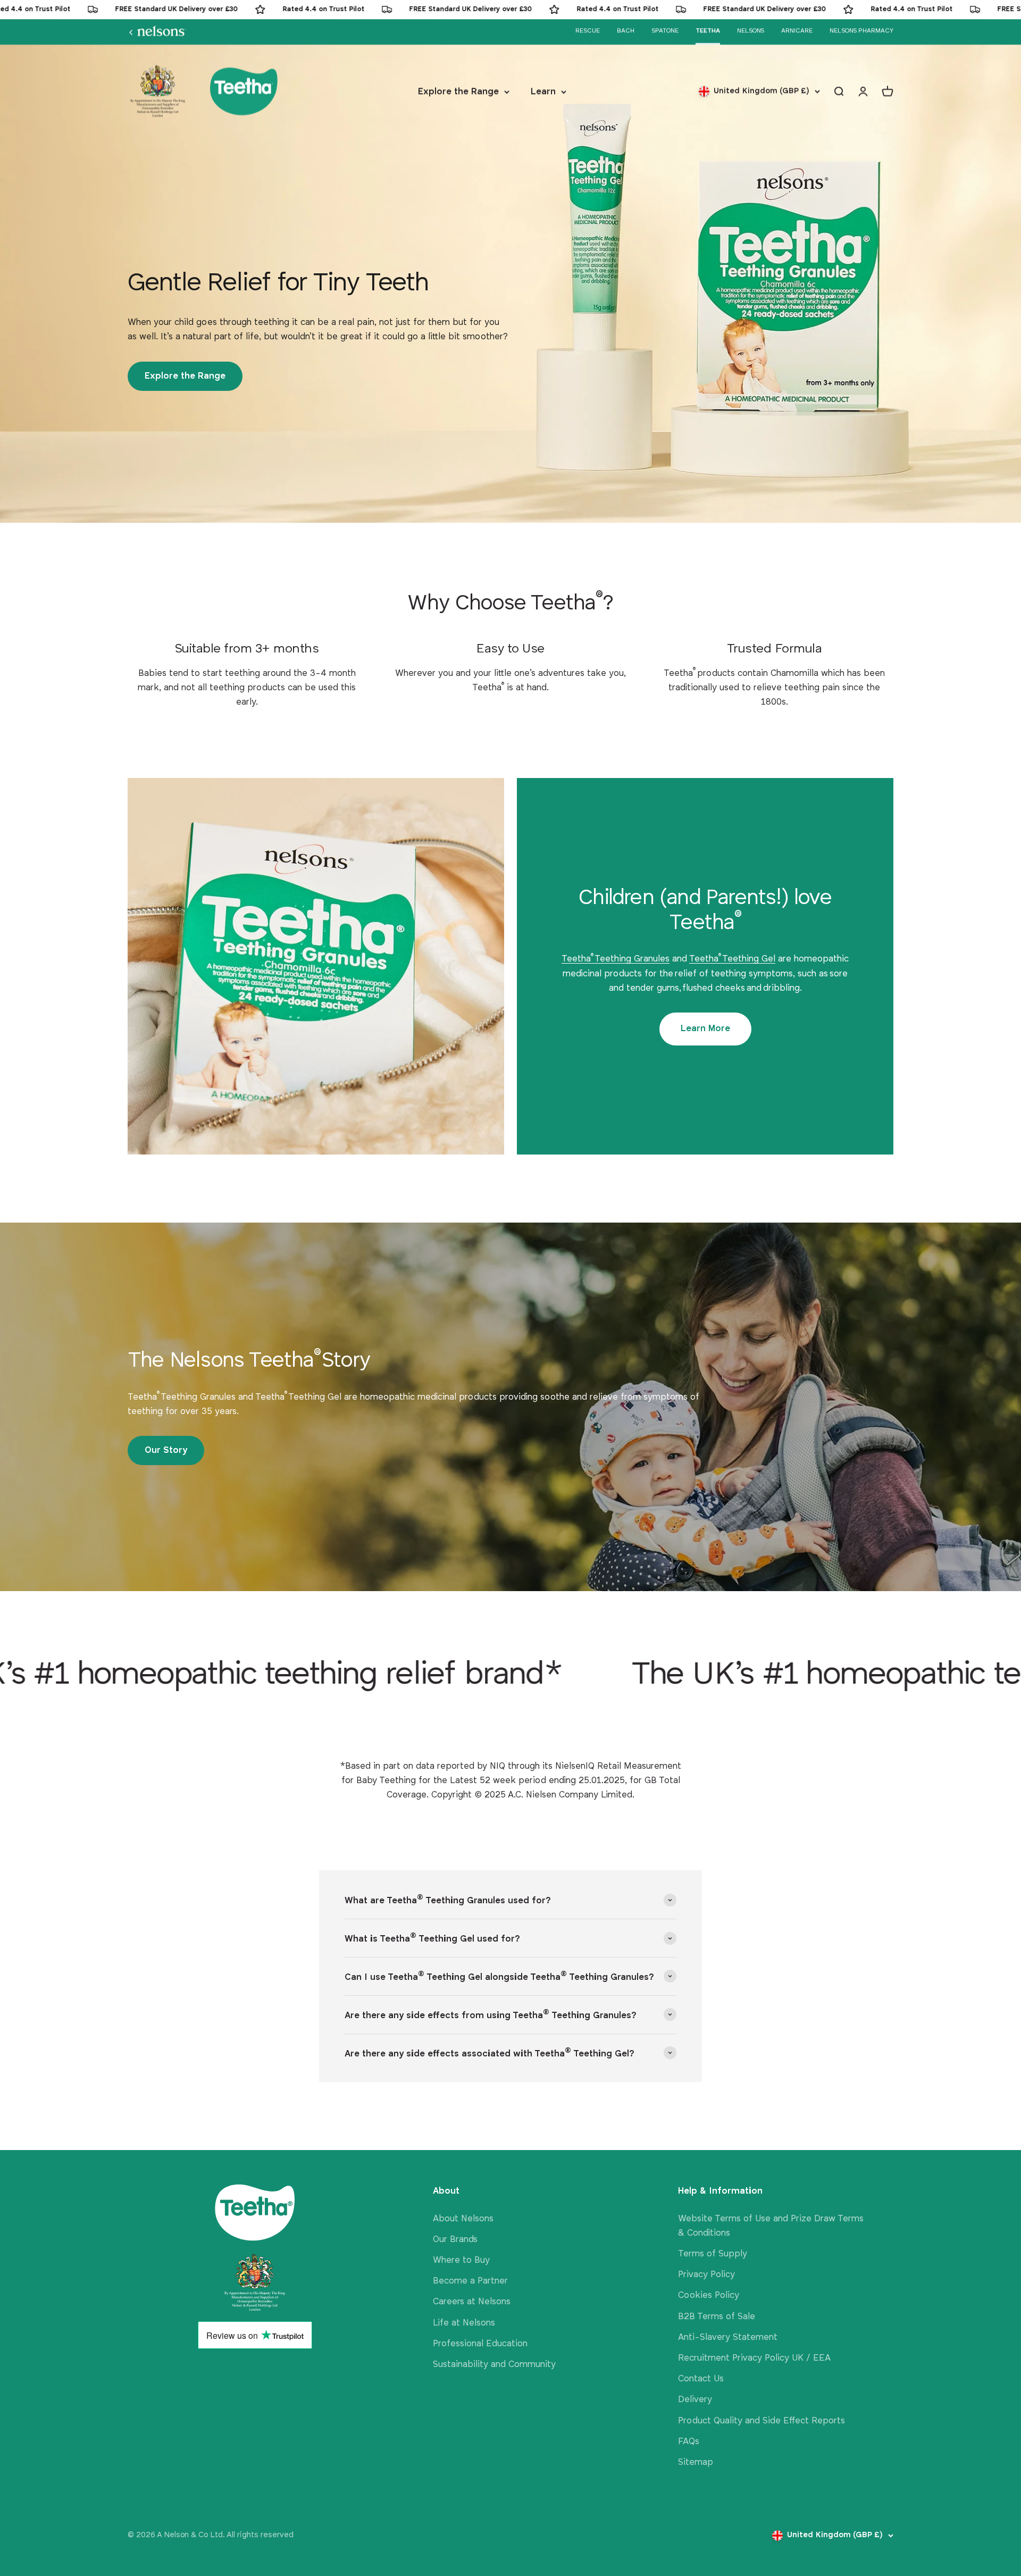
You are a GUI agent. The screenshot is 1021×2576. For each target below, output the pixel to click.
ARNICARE (797, 31)
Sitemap (696, 2462)
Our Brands (455, 2240)
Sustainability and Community (494, 2365)
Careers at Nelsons (472, 2302)
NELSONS (751, 31)
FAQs (689, 2442)
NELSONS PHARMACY (861, 31)
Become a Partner (470, 2281)
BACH (626, 31)
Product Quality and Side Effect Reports (761, 2421)
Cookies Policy (709, 2295)
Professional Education (480, 2344)
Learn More (705, 1029)
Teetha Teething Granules (616, 959)
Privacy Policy (706, 2275)
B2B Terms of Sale (717, 2317)
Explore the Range (458, 92)
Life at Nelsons (464, 2323)
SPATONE (665, 31)
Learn (543, 92)
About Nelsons (463, 2219)
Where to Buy (461, 2260)
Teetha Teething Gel (732, 959)
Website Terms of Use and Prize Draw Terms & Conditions (771, 2226)
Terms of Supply (713, 2254)
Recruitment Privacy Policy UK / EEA (754, 2358)
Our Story (166, 1450)
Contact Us (701, 2379)
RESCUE (588, 31)
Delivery (695, 2400)
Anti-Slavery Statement (728, 2337)
